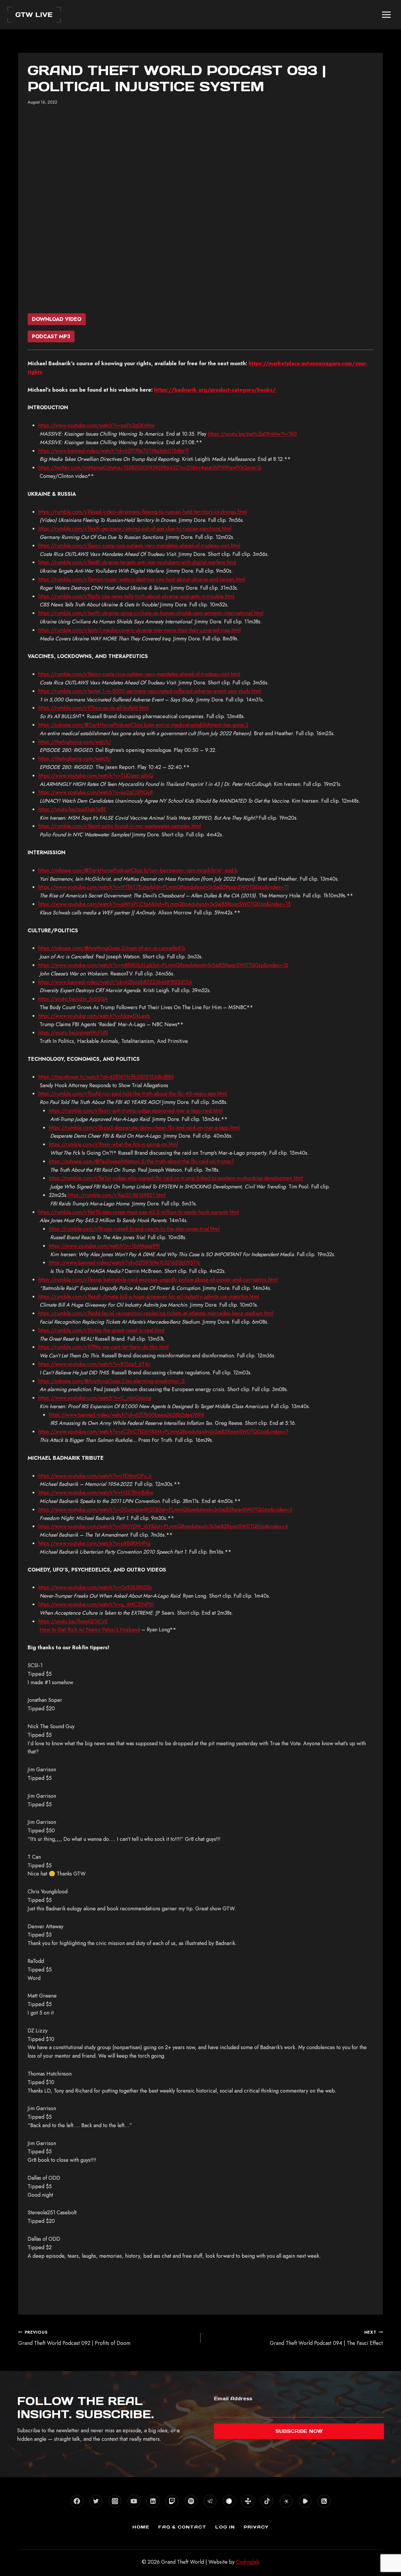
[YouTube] (134, 2501)
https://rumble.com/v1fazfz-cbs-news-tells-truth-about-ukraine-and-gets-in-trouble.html (136, 596)
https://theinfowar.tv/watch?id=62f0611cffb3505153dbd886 (106, 1077)
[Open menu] (386, 15)
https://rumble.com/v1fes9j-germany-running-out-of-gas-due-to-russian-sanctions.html (135, 529)
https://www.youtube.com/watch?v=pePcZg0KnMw (96, 425)
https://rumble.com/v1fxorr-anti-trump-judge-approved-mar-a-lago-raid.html (136, 1111)
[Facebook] (77, 2501)
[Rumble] (305, 2501)
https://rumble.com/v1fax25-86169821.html (117, 1195)
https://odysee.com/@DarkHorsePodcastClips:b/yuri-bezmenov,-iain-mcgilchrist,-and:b (138, 870)
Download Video (57, 319)
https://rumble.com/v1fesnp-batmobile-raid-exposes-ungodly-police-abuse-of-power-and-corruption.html (158, 1280)
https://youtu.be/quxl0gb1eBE (72, 809)
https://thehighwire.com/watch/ (75, 742)
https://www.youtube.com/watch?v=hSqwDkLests (94, 1016)
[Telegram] (210, 2501)
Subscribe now (299, 2431)
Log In (225, 2527)
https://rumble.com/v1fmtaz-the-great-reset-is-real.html (101, 1330)
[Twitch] (172, 2501)
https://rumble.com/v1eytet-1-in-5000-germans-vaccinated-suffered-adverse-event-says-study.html (149, 691)
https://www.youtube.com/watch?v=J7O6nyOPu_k (95, 1476)
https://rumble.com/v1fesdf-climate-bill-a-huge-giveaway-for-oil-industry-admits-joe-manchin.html (149, 1297)
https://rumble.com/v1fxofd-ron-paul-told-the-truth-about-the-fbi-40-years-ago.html (132, 1094)
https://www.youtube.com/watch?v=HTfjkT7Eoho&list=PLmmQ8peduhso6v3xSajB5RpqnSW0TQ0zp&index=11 (163, 887)
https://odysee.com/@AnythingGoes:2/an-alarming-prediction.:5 (111, 1381)
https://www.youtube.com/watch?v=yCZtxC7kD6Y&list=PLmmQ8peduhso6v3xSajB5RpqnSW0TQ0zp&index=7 (163, 1432)
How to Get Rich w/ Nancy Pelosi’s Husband (90, 1630)
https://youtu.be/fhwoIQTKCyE (73, 1621)
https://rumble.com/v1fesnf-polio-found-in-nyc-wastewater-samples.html (119, 826)
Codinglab (248, 2562)
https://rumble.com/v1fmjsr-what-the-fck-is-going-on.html (113, 1144)
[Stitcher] (229, 2501)
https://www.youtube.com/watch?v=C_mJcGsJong (95, 1398)
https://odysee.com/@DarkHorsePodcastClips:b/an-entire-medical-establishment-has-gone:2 (143, 725)
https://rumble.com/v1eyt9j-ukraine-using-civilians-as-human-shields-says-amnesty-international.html (151, 613)
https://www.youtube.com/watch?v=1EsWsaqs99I (104, 1246)
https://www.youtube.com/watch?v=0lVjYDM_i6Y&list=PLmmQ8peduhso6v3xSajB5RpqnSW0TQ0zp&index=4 (163, 1526)
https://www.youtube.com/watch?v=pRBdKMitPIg (94, 1543)
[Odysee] (286, 2501)
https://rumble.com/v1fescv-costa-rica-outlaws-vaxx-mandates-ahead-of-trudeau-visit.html (139, 546)
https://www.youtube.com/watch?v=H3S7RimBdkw (96, 1493)
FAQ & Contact (182, 2527)
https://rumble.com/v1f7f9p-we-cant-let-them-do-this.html (103, 1347)
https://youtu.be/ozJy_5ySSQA (73, 999)
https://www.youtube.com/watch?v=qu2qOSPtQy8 (95, 792)
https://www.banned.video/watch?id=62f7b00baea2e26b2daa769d (126, 1415)
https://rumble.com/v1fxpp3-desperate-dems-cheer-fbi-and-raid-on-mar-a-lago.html (144, 1128)
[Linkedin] (153, 2501)
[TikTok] (267, 2501)
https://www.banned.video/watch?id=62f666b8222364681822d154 (115, 982)
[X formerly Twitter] (96, 2501)
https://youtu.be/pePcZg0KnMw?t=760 (252, 434)
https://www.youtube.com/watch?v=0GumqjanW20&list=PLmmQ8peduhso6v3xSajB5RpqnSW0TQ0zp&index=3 (165, 1510)
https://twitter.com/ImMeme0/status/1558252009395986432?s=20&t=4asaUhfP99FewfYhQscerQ (150, 468)
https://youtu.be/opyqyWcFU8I (73, 1033)
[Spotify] (191, 2501)
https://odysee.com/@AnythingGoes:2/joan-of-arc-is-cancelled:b (112, 948)
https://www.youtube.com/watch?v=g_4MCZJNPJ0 (96, 1604)
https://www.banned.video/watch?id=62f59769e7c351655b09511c (125, 1263)
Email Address (233, 2399)
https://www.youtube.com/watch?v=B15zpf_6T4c (94, 1364)
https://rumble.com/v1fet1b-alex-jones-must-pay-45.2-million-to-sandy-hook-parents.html (139, 1212)
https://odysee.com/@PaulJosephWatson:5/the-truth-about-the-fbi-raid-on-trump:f (141, 1161)
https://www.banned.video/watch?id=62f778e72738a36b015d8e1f (113, 451)
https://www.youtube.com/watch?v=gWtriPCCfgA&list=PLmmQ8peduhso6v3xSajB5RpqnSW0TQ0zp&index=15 (164, 904)
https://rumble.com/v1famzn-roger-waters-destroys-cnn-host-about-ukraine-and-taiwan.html (142, 579)
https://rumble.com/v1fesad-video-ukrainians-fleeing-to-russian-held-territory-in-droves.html (143, 512)
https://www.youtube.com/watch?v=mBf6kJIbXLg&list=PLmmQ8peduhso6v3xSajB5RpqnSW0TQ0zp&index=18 (163, 965)
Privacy (256, 2527)
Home (141, 2527)
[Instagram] (115, 2501)
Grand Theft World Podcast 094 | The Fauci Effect (326, 2338)
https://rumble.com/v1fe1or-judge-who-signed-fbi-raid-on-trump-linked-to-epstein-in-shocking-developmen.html (176, 1178)
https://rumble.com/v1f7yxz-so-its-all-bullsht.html (93, 708)
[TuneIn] (248, 2501)
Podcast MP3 (51, 336)
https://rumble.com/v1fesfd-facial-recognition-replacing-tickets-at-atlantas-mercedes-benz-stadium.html (156, 1313)
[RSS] (324, 2501)
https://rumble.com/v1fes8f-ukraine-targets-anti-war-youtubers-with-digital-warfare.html (137, 562)
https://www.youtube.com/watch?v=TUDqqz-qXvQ (96, 776)
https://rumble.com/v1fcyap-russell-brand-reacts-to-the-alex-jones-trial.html (134, 1229)
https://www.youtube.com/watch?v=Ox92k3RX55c (95, 1587)
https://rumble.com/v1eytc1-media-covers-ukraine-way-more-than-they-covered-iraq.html (139, 630)
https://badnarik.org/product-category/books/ (215, 390)
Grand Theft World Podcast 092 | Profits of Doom (74, 2338)
